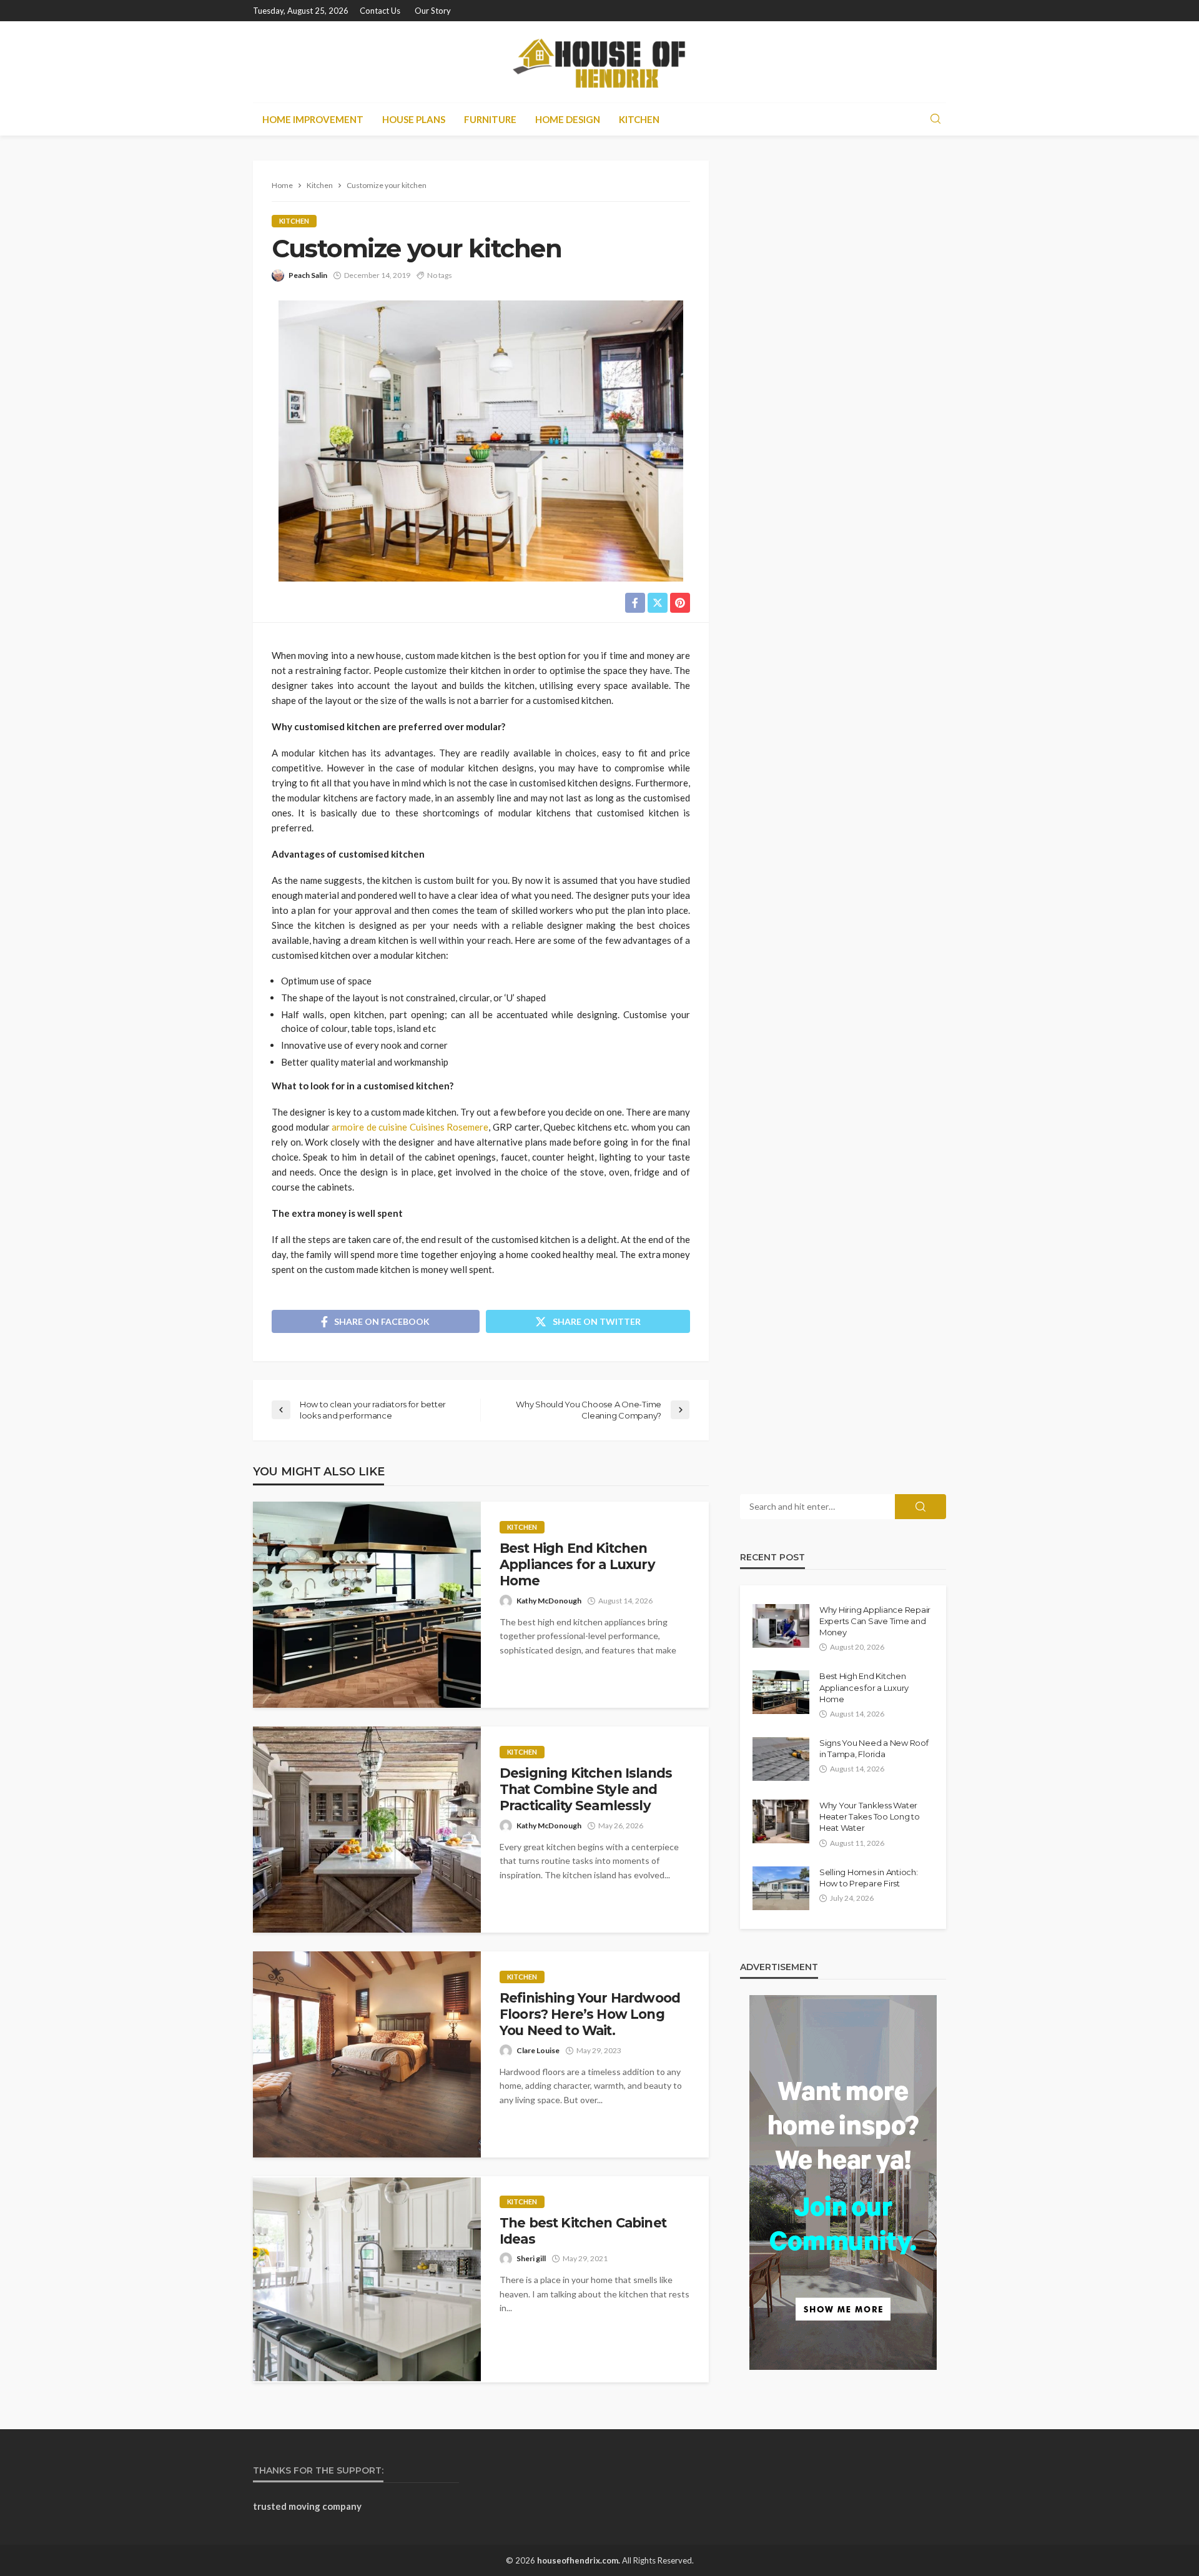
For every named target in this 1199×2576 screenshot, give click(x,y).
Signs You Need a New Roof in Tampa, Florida (874, 1748)
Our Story (433, 11)
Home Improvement (313, 119)
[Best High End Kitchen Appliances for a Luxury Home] (367, 1605)
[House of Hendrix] (599, 62)
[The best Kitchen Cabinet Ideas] (367, 2279)
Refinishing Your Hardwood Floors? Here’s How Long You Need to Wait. (590, 2014)
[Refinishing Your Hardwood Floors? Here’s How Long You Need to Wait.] (367, 2054)
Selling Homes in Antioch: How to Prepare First (869, 1878)
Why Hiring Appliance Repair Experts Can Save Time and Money (875, 1621)
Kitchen (639, 119)
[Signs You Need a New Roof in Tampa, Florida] (781, 1759)
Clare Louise (538, 2050)
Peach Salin (308, 275)
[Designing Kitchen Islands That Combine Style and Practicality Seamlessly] (367, 1830)
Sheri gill (531, 2258)
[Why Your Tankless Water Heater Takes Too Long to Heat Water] (781, 1821)
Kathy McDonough (549, 1601)
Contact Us (380, 11)
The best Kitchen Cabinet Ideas (583, 2231)
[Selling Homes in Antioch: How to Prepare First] (781, 1888)
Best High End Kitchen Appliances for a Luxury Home (577, 1565)
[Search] (935, 119)
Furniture (490, 119)
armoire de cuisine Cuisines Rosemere (410, 1127)
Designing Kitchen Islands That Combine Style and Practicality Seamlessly (586, 1790)
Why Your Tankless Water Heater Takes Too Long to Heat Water (870, 1816)
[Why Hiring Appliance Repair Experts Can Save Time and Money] (781, 1626)
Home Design (568, 119)
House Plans (414, 119)
